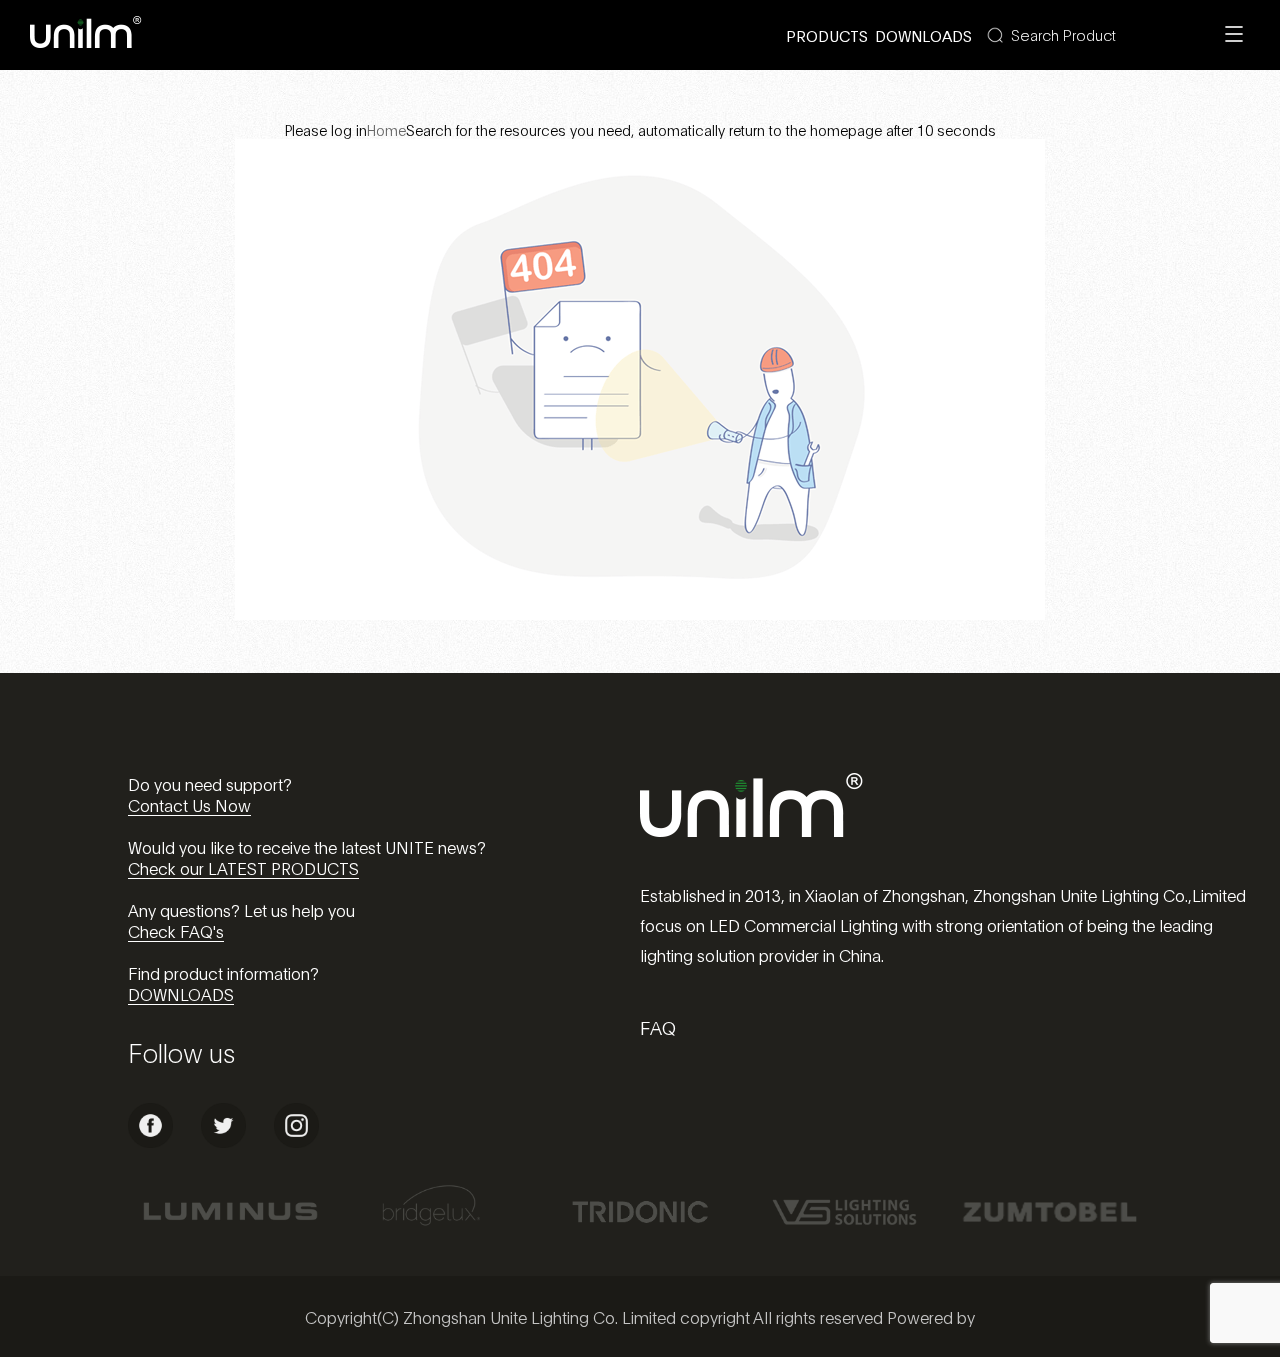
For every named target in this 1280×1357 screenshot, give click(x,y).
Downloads (923, 35)
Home (386, 129)
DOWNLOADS (181, 993)
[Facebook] (150, 1141)
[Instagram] (296, 1141)
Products (827, 35)
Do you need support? (210, 783)
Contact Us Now (189, 804)
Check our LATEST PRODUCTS (243, 867)
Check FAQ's (176, 930)
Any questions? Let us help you (241, 909)
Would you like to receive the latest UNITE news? (307, 846)
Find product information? (223, 972)
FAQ (658, 1027)
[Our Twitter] (223, 1141)
